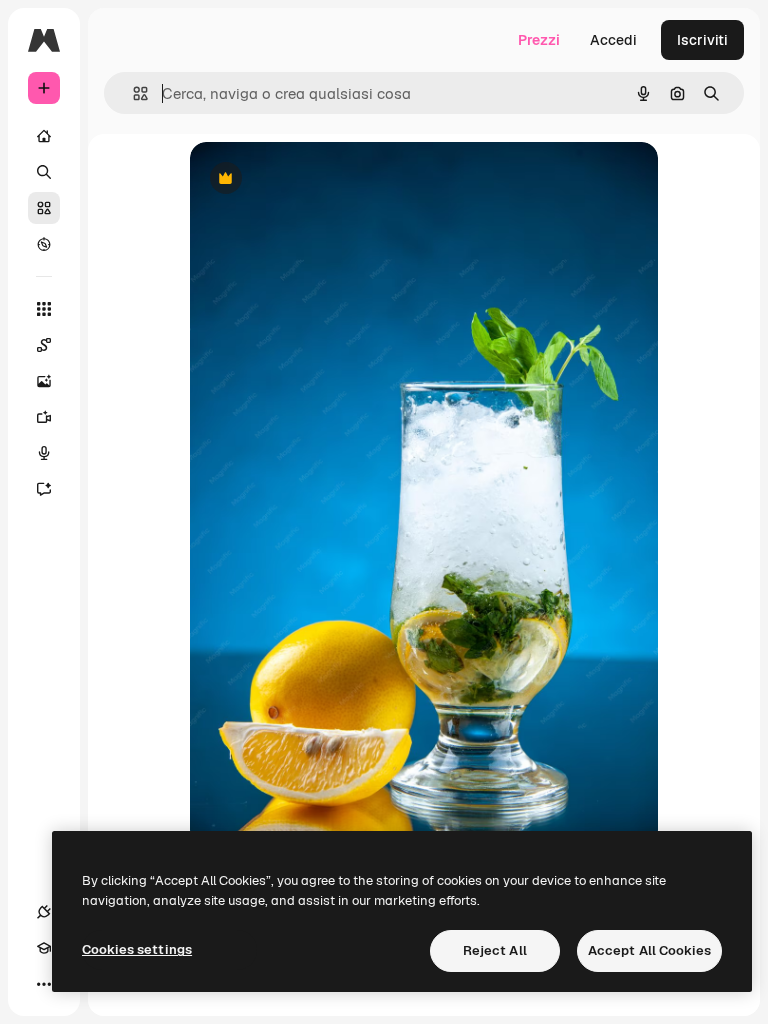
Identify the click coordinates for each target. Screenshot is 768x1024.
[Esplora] (44, 244)
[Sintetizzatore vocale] (44, 453)
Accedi (613, 40)
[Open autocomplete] (132, 93)
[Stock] (44, 208)
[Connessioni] (44, 912)
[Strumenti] (44, 309)
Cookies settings (137, 949)
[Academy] (44, 948)
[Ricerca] (44, 172)
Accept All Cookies (649, 950)
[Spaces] (44, 345)
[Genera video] (44, 417)
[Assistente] (44, 489)
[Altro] (44, 984)
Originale (322, 179)
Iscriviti (702, 40)
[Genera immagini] (44, 381)
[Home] (44, 136)
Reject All (495, 950)
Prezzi (539, 40)
